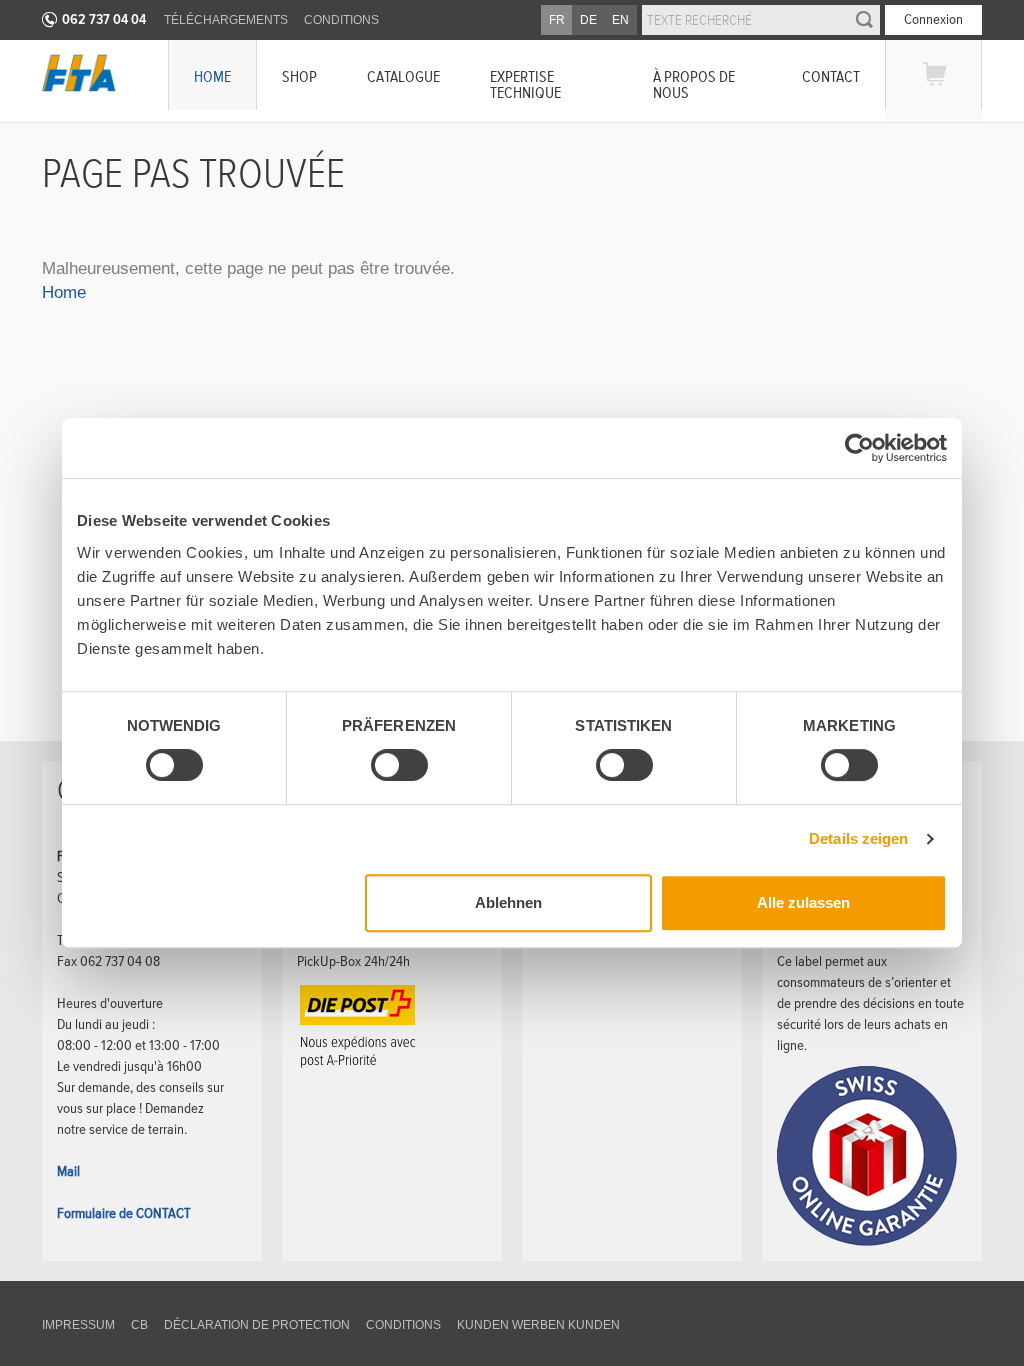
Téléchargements (226, 20)
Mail (68, 1171)
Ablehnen (508, 902)
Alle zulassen (803, 902)
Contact (831, 76)
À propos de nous (694, 84)
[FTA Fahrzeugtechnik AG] (79, 73)
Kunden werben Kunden (538, 1325)
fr (557, 20)
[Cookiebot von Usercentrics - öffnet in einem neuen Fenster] (859, 448)
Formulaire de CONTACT (124, 1213)
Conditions (341, 20)
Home (212, 76)
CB (139, 1325)
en (620, 20)
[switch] (383, 768)
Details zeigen (858, 838)
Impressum (78, 1325)
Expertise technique (525, 84)
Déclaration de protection (257, 1325)
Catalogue (403, 76)
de (588, 20)
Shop (299, 76)
